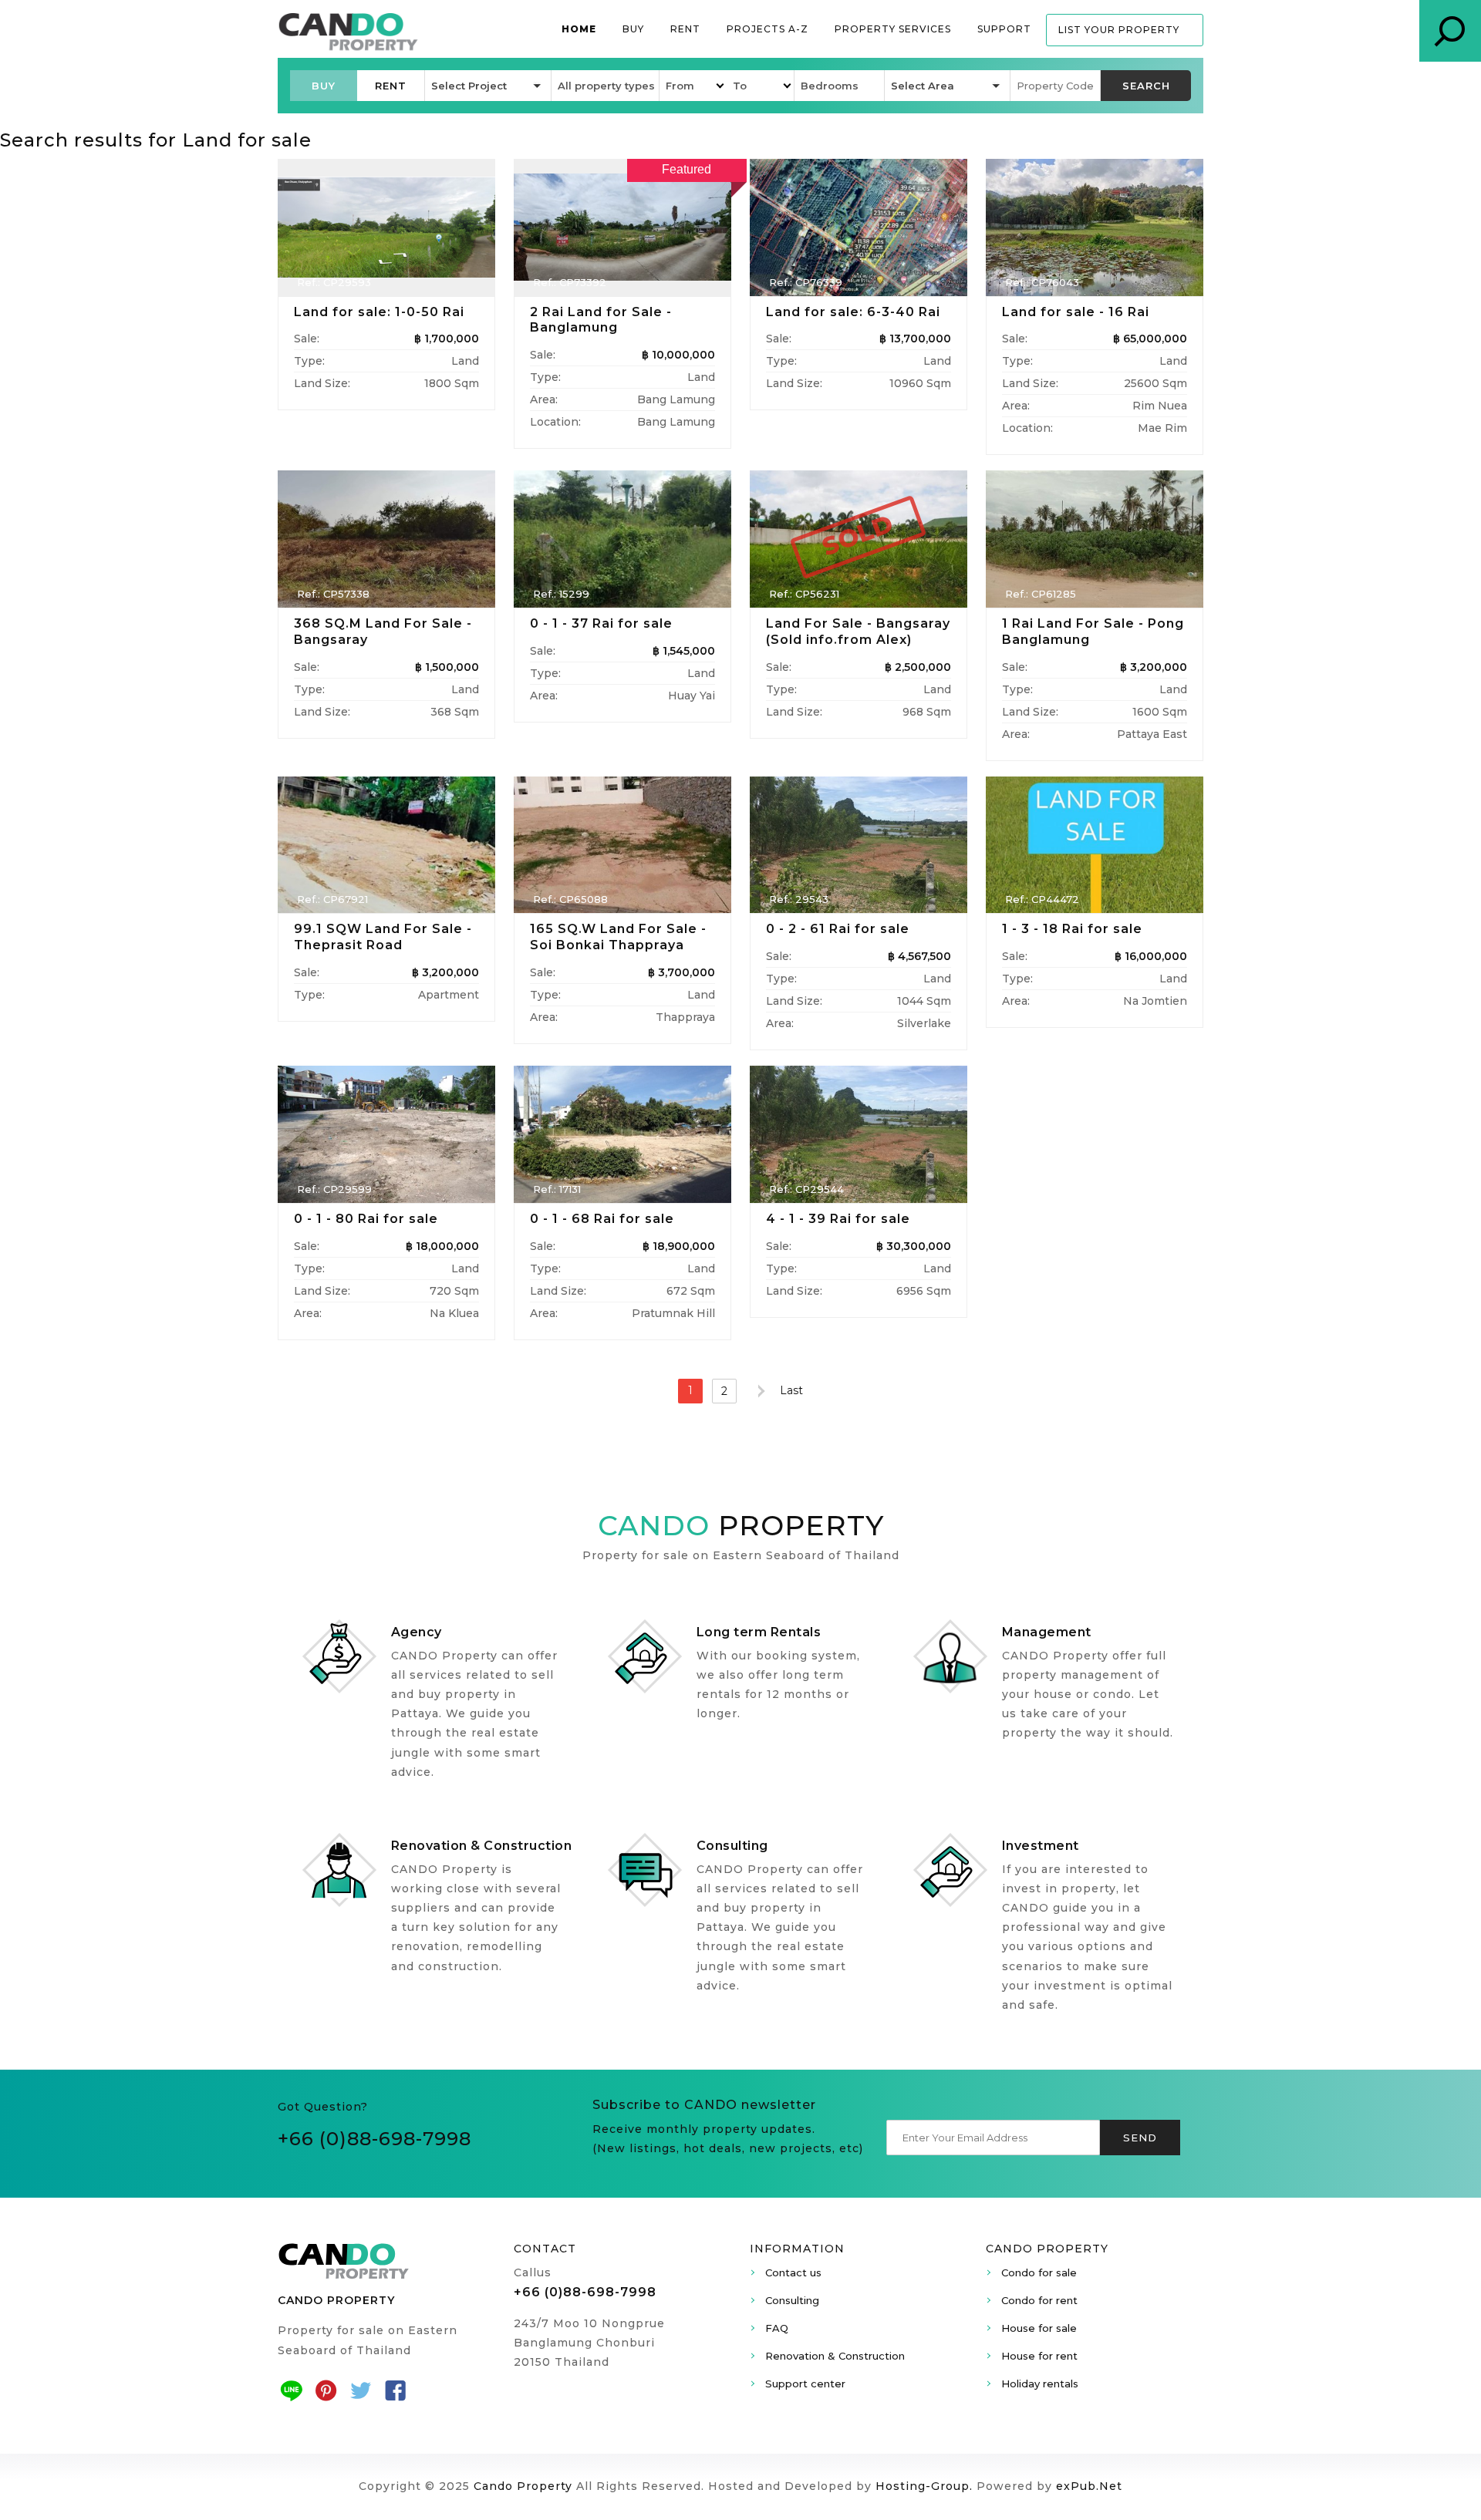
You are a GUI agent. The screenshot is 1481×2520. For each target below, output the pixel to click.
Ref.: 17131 (557, 1189)
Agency (417, 1632)
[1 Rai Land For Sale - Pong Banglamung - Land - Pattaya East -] (1095, 539)
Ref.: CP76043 (1042, 282)
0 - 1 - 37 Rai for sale (601, 623)
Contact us (793, 2272)
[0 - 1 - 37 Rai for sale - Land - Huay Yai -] (622, 539)
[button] (324, 86)
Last (791, 1390)
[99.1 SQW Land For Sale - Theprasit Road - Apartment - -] (386, 845)
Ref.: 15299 (561, 594)
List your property (1119, 30)
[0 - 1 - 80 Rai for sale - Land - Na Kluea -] (386, 1134)
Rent (685, 29)
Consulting (732, 1846)
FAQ (777, 2328)
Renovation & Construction (482, 1846)
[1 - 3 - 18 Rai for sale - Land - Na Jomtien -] (1095, 845)
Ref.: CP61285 (1041, 594)
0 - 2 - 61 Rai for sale (838, 929)
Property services (893, 29)
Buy (633, 29)
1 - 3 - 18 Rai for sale (1072, 929)
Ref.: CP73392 (570, 282)
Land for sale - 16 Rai (1076, 312)
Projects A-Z (767, 29)
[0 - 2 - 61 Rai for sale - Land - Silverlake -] (859, 845)
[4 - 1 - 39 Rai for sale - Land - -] (859, 1134)
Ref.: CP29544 (806, 1189)
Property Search (1450, 31)
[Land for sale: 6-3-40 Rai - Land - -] (859, 227)
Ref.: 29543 (799, 899)
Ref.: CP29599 (334, 1189)
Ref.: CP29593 (334, 282)
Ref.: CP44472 (1042, 899)
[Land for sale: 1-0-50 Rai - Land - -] (386, 227)
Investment (1041, 1846)
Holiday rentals (1040, 2384)
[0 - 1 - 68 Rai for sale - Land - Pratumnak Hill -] (622, 1134)
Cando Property (523, 2486)
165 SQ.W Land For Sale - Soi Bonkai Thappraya (618, 937)
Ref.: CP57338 (333, 594)
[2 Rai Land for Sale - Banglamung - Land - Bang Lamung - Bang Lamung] (622, 227)
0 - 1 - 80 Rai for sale (366, 1219)
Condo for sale (1039, 2272)
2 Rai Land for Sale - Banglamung (601, 320)
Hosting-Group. (924, 2486)
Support (1004, 29)
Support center (805, 2384)
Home (579, 29)
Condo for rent (1039, 2300)
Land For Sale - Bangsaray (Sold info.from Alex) (858, 632)
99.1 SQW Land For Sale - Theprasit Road (383, 937)
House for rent (1039, 2356)
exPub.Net (1089, 2486)
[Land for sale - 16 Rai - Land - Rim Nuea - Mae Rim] (1095, 227)
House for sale (1039, 2328)
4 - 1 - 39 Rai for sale (838, 1219)
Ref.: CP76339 (806, 282)
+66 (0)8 (319, 2139)
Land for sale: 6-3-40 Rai (853, 312)
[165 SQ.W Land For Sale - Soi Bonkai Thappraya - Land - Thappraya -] (622, 845)
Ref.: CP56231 (804, 594)
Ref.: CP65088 (570, 899)
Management (1047, 1632)
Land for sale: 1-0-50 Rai (379, 312)
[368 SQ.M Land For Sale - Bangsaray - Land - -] (386, 539)
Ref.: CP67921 (332, 899)
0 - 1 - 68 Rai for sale (602, 1219)
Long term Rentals (759, 1632)
